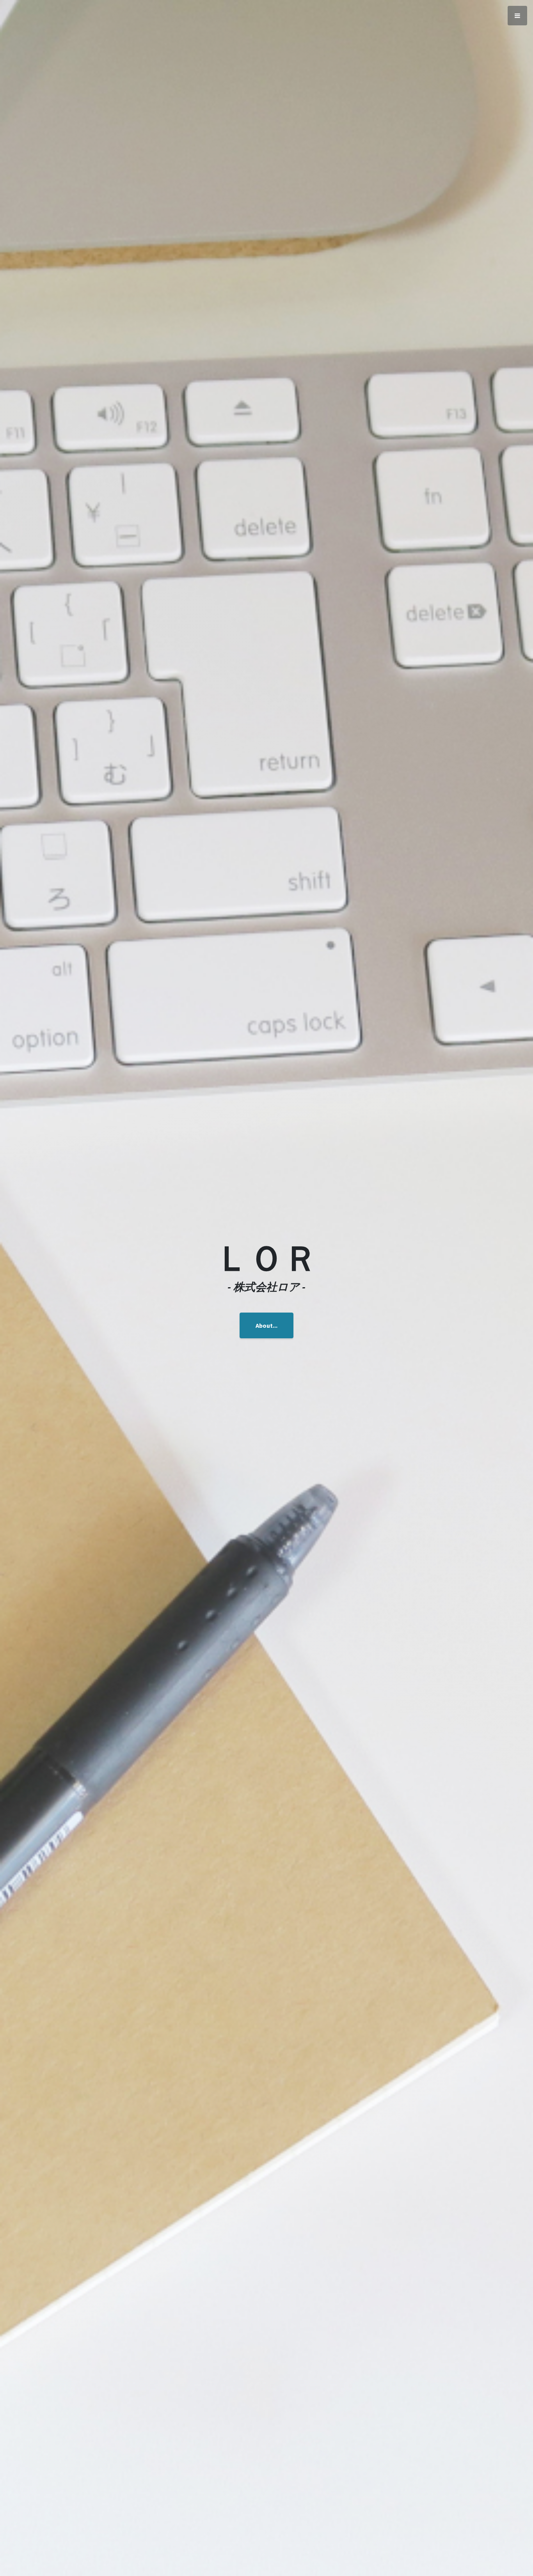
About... (266, 1325)
